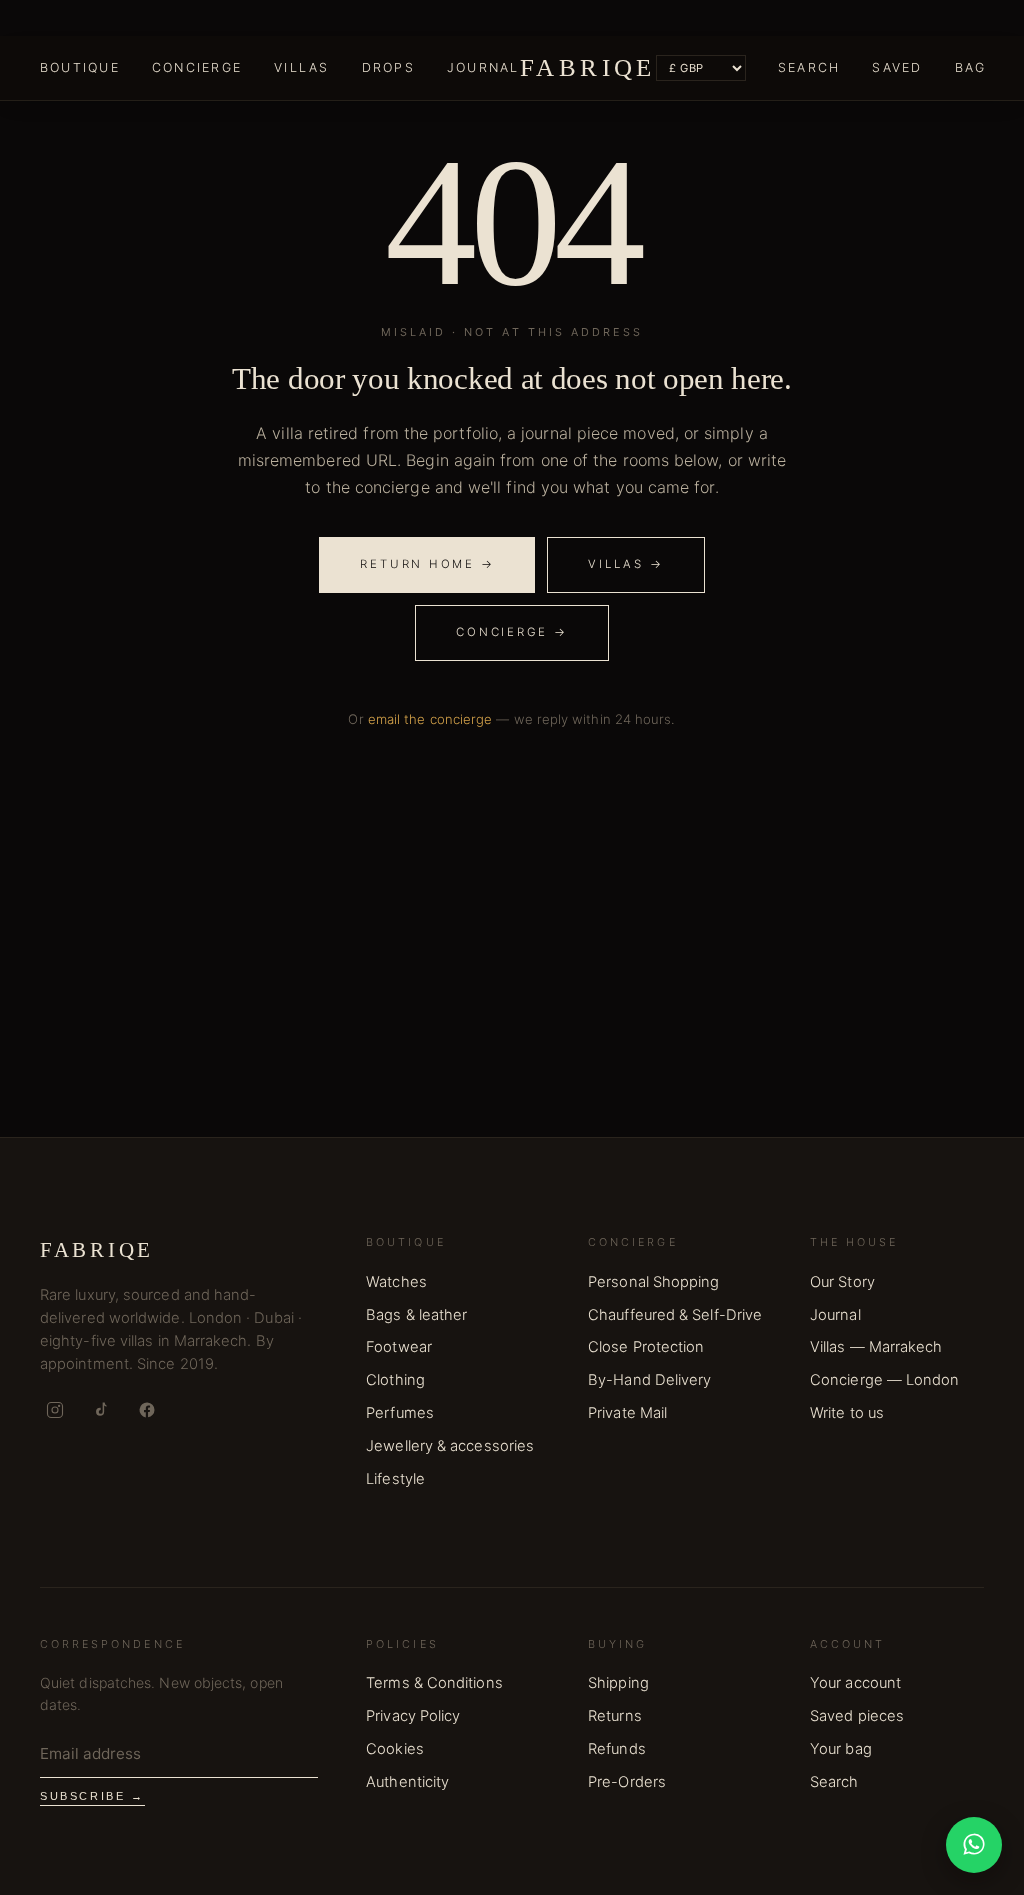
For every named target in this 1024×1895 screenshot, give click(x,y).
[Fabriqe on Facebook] (147, 1410)
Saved (897, 67)
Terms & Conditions (434, 1683)
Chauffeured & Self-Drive (675, 1315)
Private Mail (627, 1413)
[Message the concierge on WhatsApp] (974, 1845)
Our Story (842, 1282)
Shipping (618, 1683)
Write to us (847, 1413)
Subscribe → (92, 1796)
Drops (388, 67)
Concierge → (511, 632)
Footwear (399, 1347)
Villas (301, 67)
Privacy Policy (413, 1716)
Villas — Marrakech (876, 1347)
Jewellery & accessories (450, 1446)
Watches (396, 1282)
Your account (855, 1683)
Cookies (395, 1749)
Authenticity (407, 1782)
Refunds (617, 1749)
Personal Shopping (653, 1282)
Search (809, 67)
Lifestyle (395, 1479)
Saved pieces (857, 1716)
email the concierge (430, 719)
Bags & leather (416, 1315)
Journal (483, 67)
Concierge (197, 67)
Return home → (427, 564)
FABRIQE (588, 67)
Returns (615, 1716)
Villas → (625, 564)
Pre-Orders (627, 1782)
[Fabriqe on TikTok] (101, 1410)
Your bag (841, 1749)
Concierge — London (884, 1380)
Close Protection (646, 1347)
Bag (971, 67)
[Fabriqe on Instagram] (55, 1410)
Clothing (395, 1380)
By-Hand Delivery (649, 1380)
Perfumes (400, 1413)
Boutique (80, 67)
